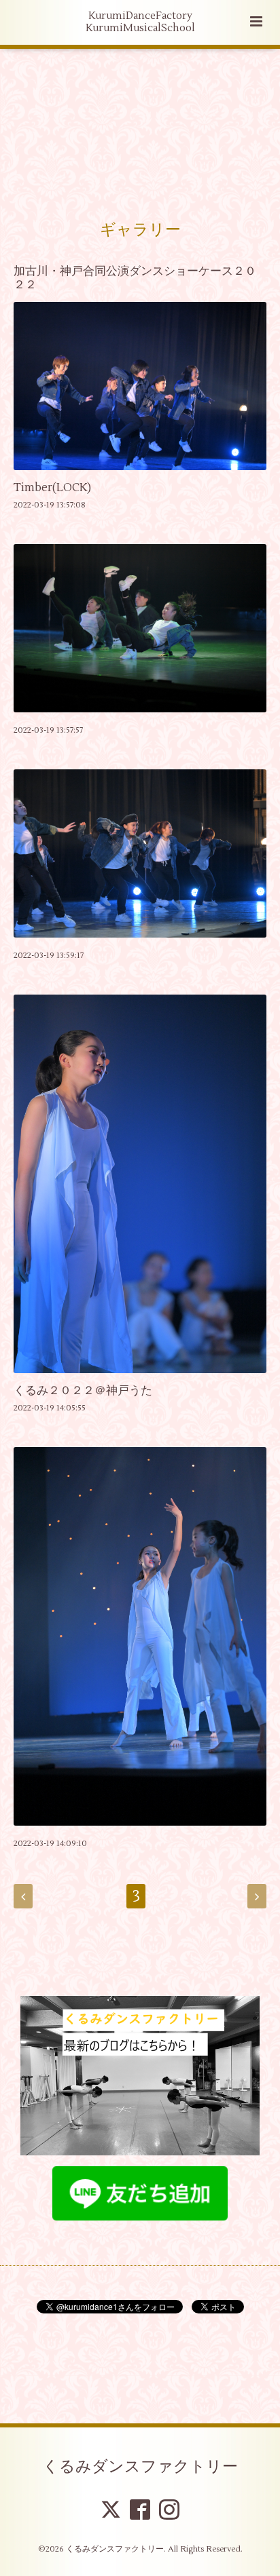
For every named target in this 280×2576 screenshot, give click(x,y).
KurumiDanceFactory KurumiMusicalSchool (140, 22)
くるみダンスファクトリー (140, 2467)
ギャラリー (140, 230)
